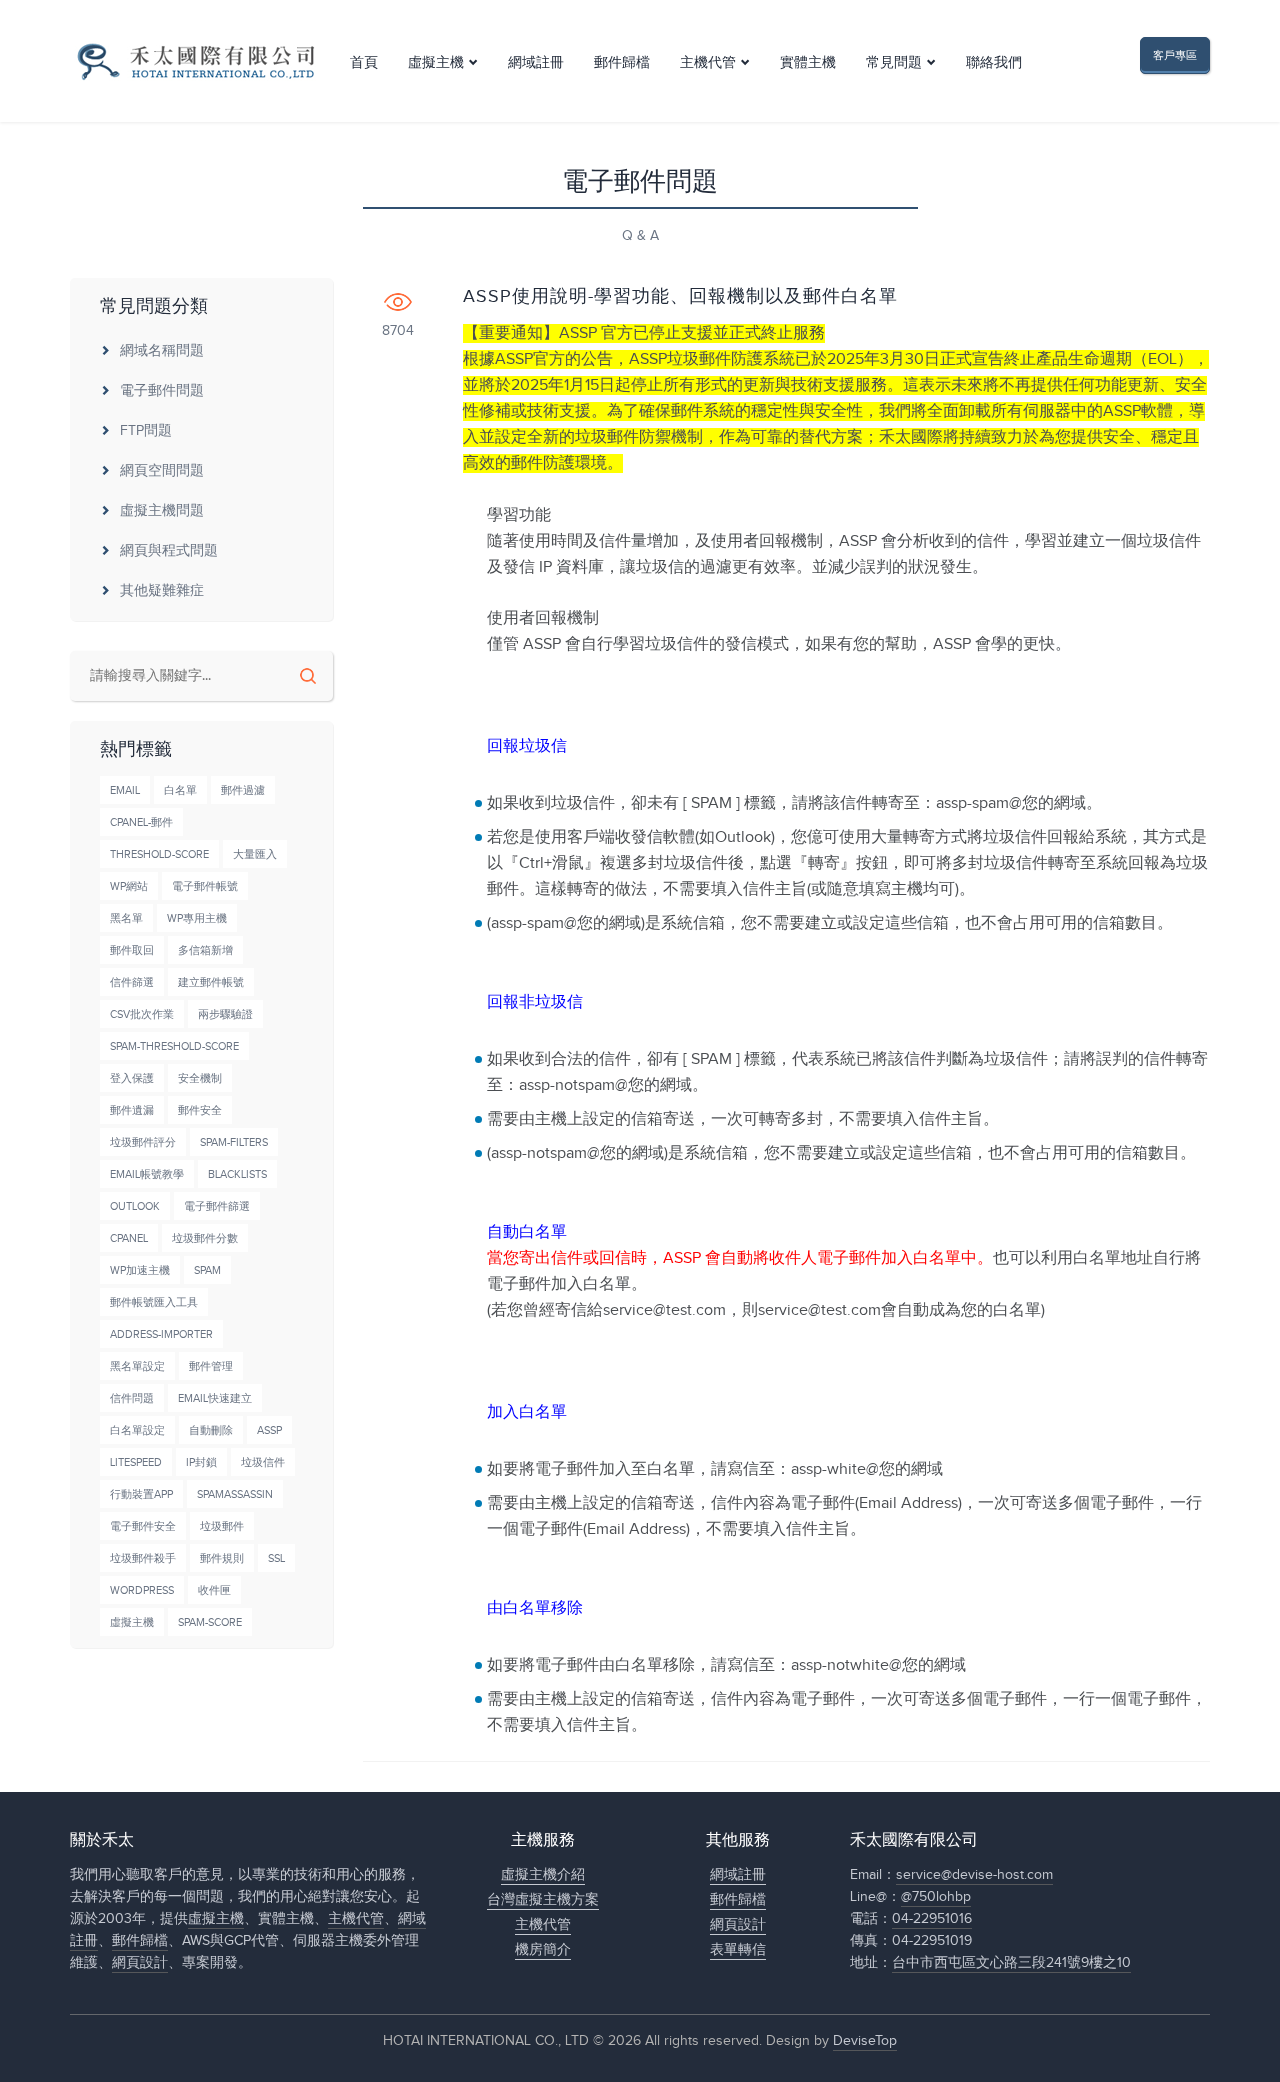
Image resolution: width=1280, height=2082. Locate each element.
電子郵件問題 (162, 391)
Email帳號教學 (147, 1174)
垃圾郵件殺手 (143, 1558)
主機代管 (708, 63)
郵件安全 (200, 1110)
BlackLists (237, 1174)
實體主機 (808, 63)
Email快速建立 (215, 1398)
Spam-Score (210, 1622)
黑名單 (126, 918)
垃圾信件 (263, 1462)
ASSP (269, 1430)
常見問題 (894, 63)
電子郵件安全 (143, 1526)
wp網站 (129, 886)
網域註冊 (536, 63)
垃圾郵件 (222, 1526)
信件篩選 (132, 982)
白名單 (180, 790)
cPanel (129, 1238)
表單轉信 (738, 1950)
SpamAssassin (235, 1494)
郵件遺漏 (132, 1110)
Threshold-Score (159, 854)
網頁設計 (140, 1963)
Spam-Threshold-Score (174, 1046)
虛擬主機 (436, 63)
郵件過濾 (243, 790)
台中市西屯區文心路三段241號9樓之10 (1011, 1963)
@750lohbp (936, 1897)
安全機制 (200, 1078)
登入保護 (132, 1078)
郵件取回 (132, 950)
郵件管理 (211, 1366)
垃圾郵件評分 (143, 1142)
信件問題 (132, 1398)
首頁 (364, 63)
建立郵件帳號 (211, 982)
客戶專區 (1175, 55)
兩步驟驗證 (225, 1014)
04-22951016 (932, 1919)
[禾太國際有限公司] (195, 61)
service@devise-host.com (974, 1875)
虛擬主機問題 (162, 511)
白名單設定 (137, 1430)
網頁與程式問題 (169, 551)
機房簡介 (543, 1950)
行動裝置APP (141, 1494)
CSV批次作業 (142, 1014)
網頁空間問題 (162, 471)
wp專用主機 (197, 918)
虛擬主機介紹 (543, 1875)
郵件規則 (222, 1558)
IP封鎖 (201, 1462)
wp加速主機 (140, 1270)
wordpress (142, 1590)
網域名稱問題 (162, 351)
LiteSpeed (136, 1462)
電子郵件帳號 (205, 886)
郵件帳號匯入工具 (154, 1302)
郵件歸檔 (622, 63)
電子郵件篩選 (217, 1206)
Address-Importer (161, 1334)
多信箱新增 (205, 950)
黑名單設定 (137, 1366)
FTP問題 (146, 431)
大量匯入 (255, 854)
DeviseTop (865, 2041)
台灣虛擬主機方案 (543, 1900)
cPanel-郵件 (141, 822)
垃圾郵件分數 (205, 1238)
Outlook (135, 1206)
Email (125, 790)
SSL (276, 1558)
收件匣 (214, 1590)
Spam (207, 1270)
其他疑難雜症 (162, 591)
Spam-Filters (234, 1142)
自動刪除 (211, 1430)
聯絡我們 (994, 63)
